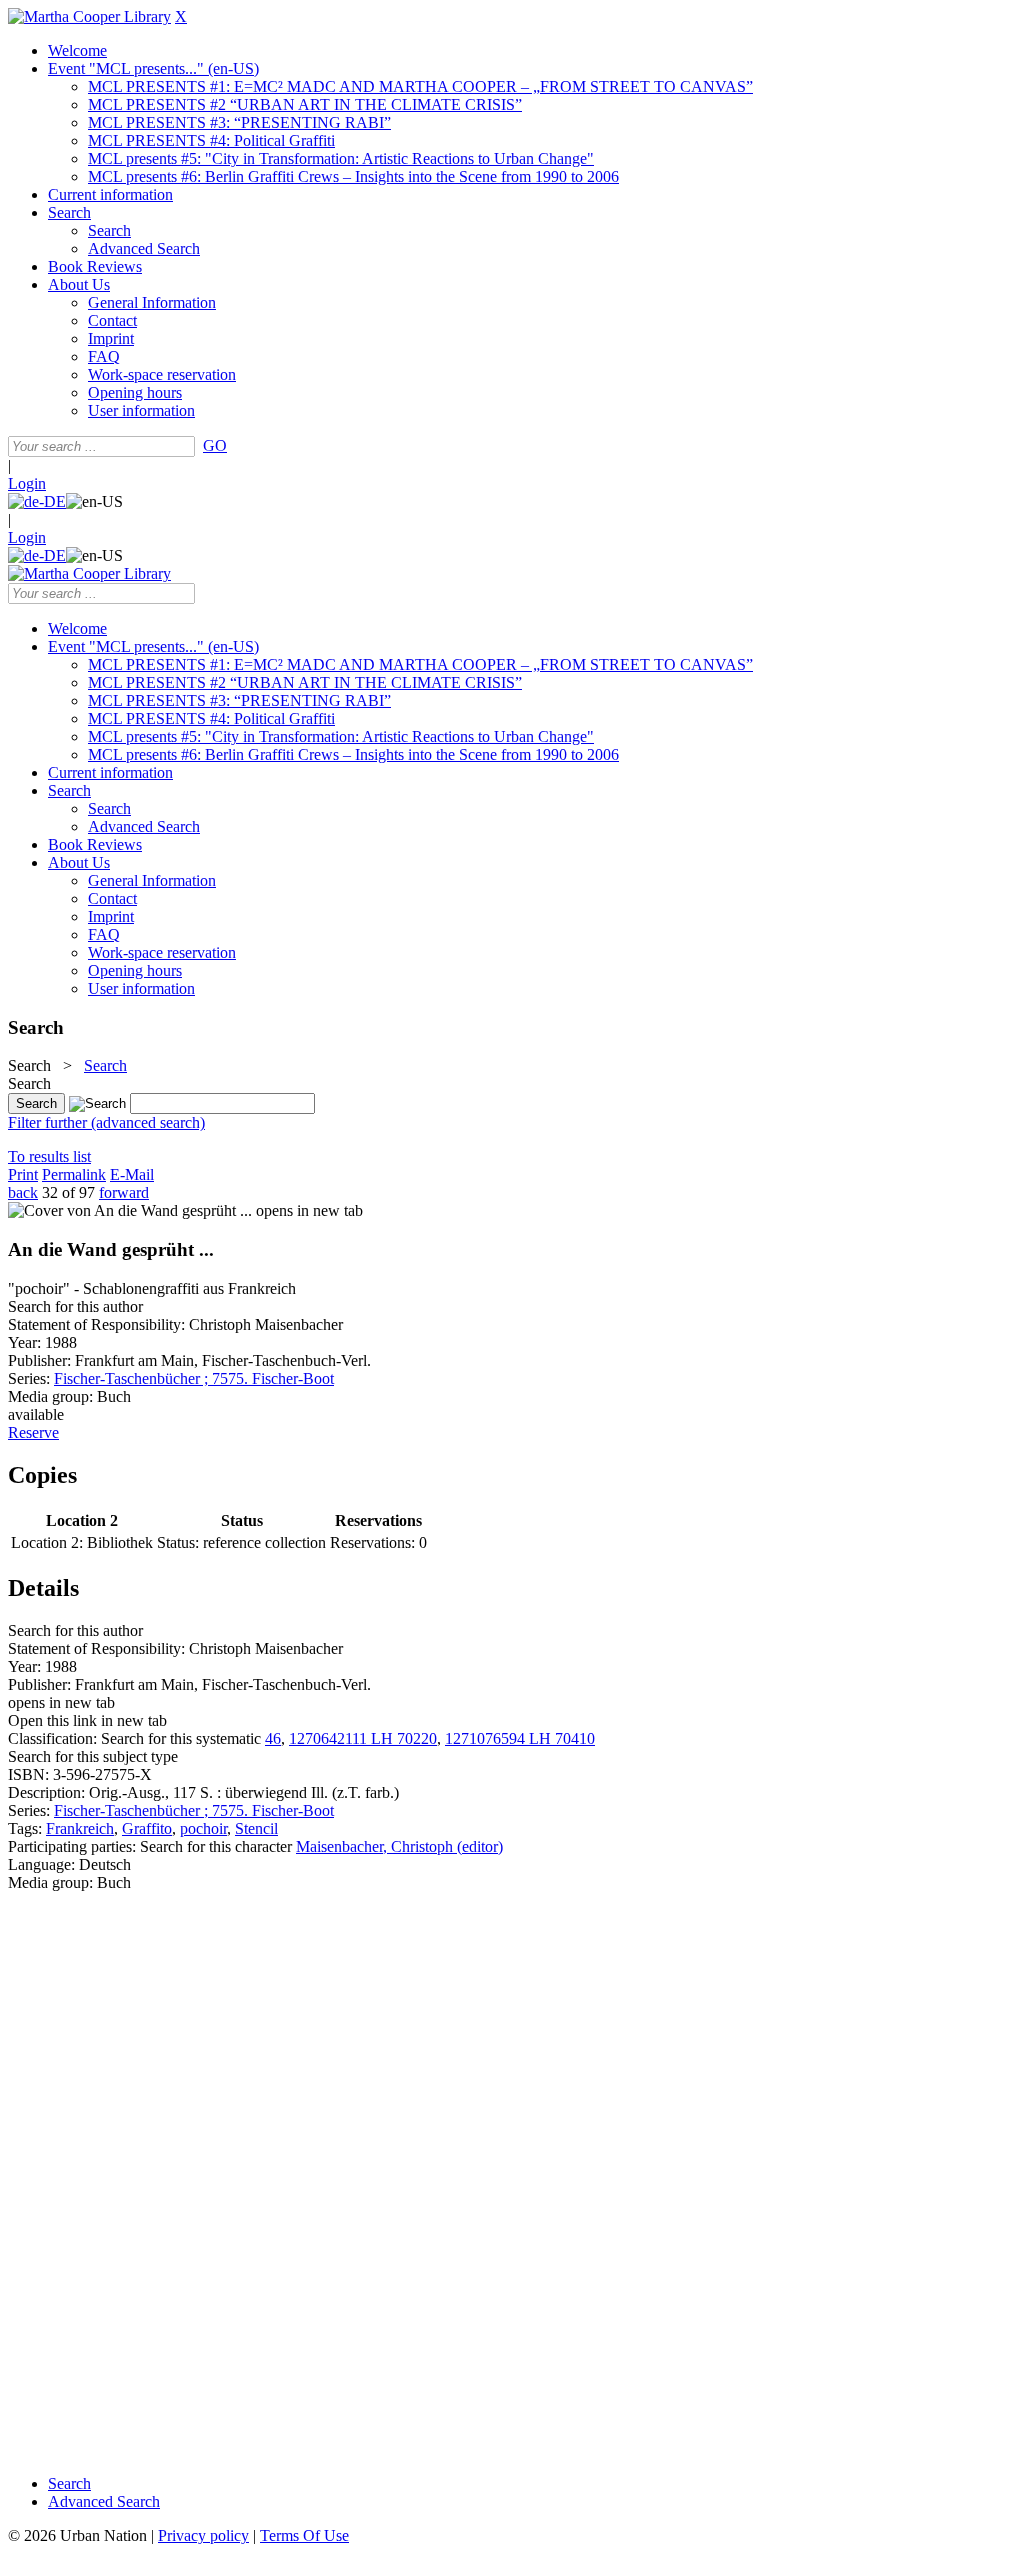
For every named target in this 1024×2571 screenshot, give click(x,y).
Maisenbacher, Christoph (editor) (399, 1846)
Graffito (147, 1828)
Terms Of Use (304, 2535)
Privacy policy (203, 2535)
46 (273, 1738)
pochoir (203, 1828)
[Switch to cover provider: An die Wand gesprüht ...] (130, 1210)
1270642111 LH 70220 (363, 1738)
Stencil (256, 1828)
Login (27, 483)
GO (215, 445)
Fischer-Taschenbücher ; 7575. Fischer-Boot (194, 1378)
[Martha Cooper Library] (89, 16)
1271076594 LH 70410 (520, 1738)
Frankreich (80, 1828)
